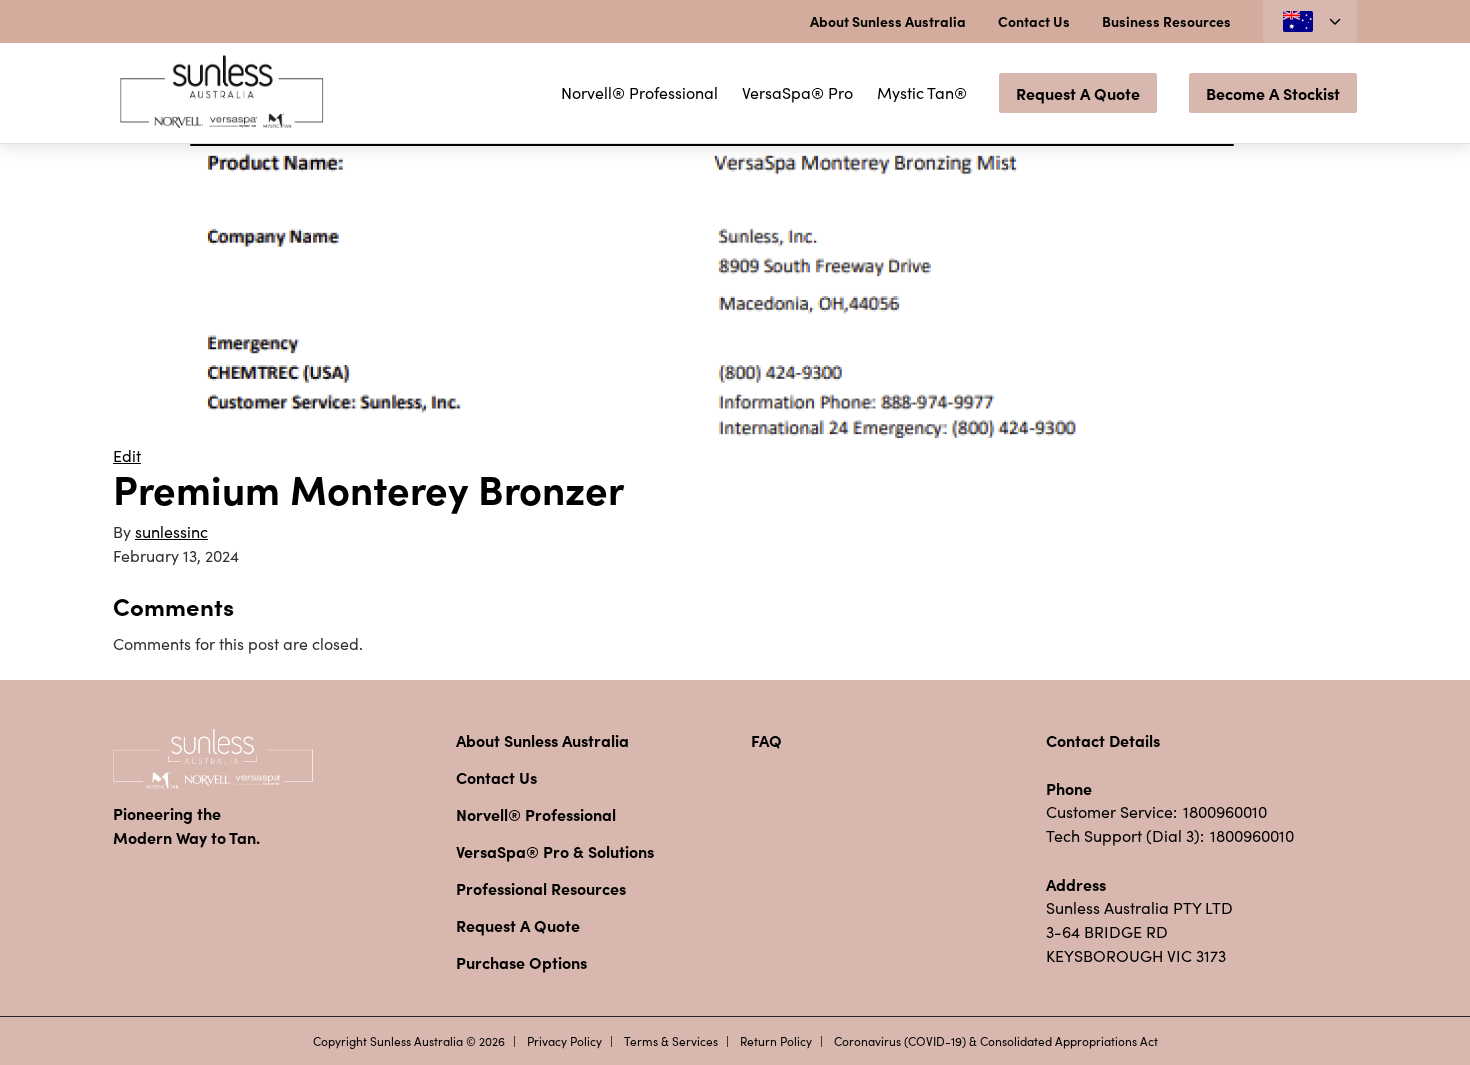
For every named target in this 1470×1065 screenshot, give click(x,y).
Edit (127, 455)
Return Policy (776, 1041)
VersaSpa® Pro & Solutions (555, 851)
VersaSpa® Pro (797, 92)
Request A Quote (1078, 93)
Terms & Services (671, 1041)
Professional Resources (541, 888)
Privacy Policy (564, 1041)
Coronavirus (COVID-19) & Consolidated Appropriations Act (996, 1041)
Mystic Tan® (922, 92)
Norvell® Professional (639, 92)
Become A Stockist (1273, 93)
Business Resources (1166, 21)
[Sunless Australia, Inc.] (223, 93)
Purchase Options (521, 962)
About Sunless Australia (888, 21)
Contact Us (1034, 21)
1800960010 (1225, 811)
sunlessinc (171, 531)
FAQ (766, 740)
